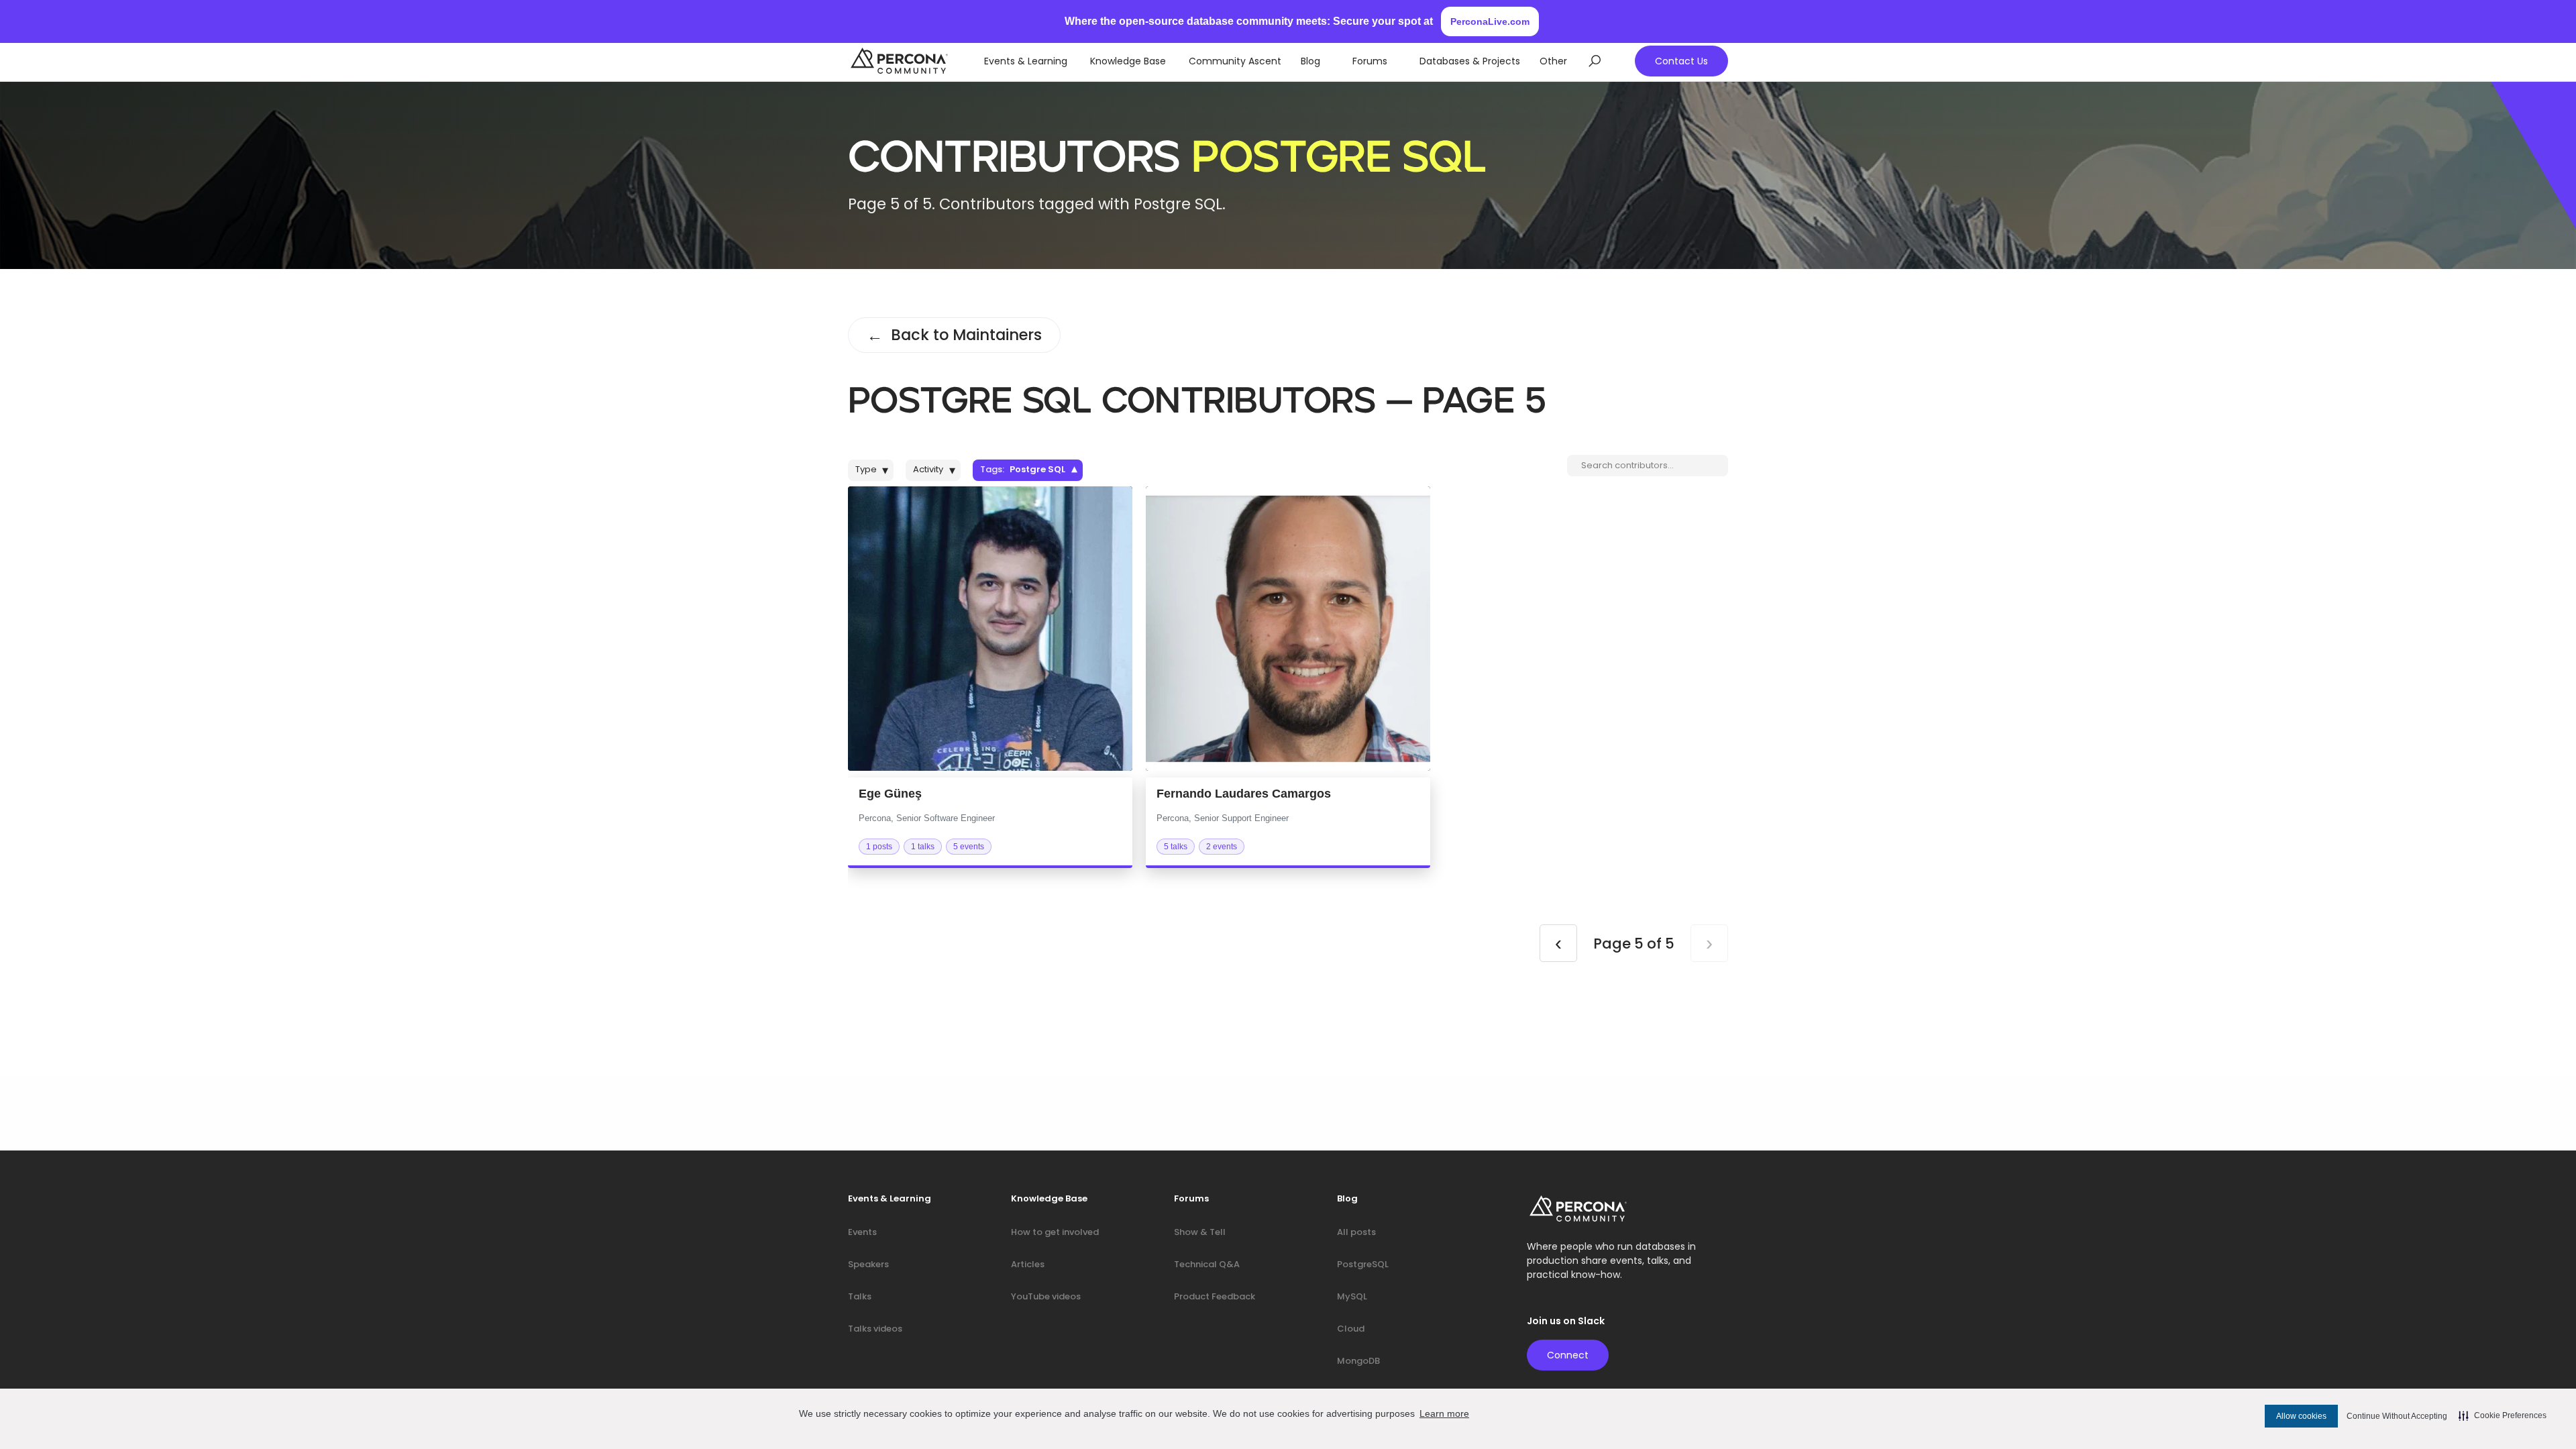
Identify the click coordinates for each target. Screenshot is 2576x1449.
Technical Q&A (1207, 1264)
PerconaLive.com (1490, 21)
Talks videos (875, 1329)
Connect (1568, 1355)
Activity (934, 470)
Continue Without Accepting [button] (2397, 1416)
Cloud (1351, 1329)
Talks (860, 1296)
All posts (1356, 1232)
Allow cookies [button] (2301, 1416)
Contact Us (1681, 61)
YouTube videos (1046, 1296)
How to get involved (1055, 1232)
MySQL (1352, 1296)
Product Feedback (1215, 1296)
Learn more (1444, 1413)
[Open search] (1595, 61)
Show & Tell (1200, 1232)
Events (862, 1232)
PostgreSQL (1363, 1264)
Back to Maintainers (954, 335)
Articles (1028, 1264)
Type (872, 470)
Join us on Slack (1566, 1321)
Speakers (868, 1264)
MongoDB (1358, 1361)
